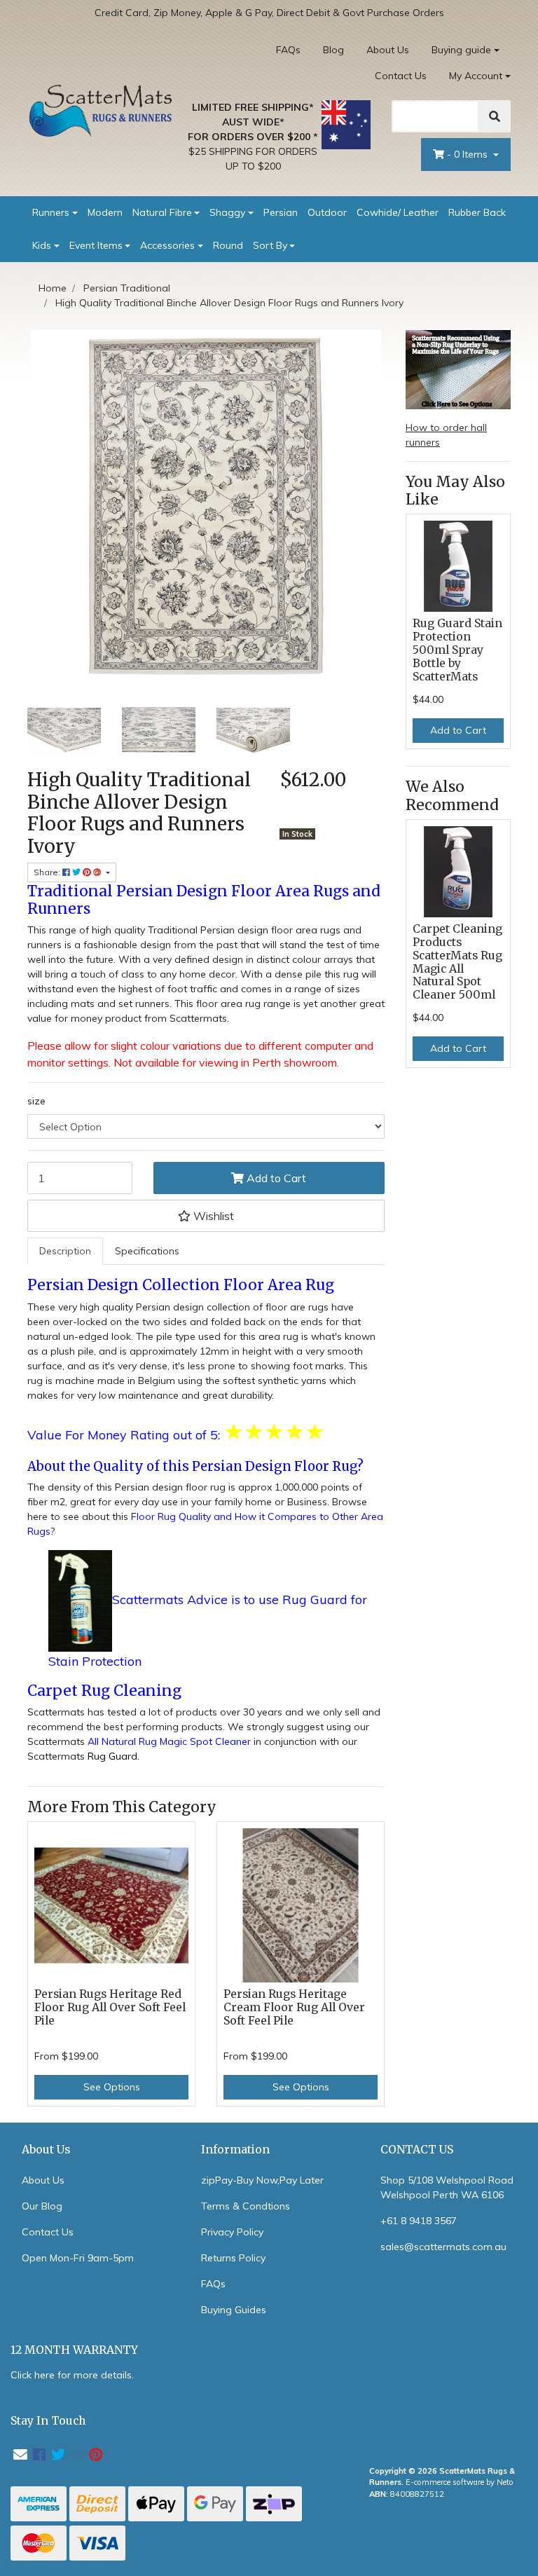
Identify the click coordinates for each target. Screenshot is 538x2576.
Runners (51, 212)
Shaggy (227, 212)
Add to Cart (275, 1178)
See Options (112, 2087)
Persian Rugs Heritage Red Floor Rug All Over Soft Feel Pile (110, 2007)
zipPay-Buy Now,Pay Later (262, 2180)
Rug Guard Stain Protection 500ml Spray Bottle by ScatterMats (457, 650)
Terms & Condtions (246, 2206)
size (36, 1101)
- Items (469, 154)
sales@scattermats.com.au (443, 2247)
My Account (476, 76)
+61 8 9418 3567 (419, 2221)
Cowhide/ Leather (398, 212)
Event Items (96, 245)
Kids (42, 245)
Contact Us (401, 76)
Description (65, 1251)
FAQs (288, 50)
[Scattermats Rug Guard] (80, 1601)
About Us (388, 50)
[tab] (65, 1251)
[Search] (495, 116)
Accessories (167, 245)
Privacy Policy (232, 2232)
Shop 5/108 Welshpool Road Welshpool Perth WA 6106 (447, 2187)
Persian (281, 212)
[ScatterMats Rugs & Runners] (101, 110)
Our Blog (42, 2206)
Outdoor (327, 212)
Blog (333, 50)
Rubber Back (477, 212)
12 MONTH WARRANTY (74, 2350)
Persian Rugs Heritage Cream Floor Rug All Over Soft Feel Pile (294, 2007)
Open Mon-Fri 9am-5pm (78, 2258)
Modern (105, 212)
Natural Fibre (162, 212)
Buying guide (461, 50)
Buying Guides (234, 2310)
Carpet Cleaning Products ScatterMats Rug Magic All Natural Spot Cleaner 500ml (457, 962)
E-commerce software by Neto (460, 2482)
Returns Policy (233, 2258)
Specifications (147, 1251)
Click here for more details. (72, 2375)
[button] (206, 1216)
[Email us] (20, 2454)
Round (228, 245)
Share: (48, 872)
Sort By (270, 245)
